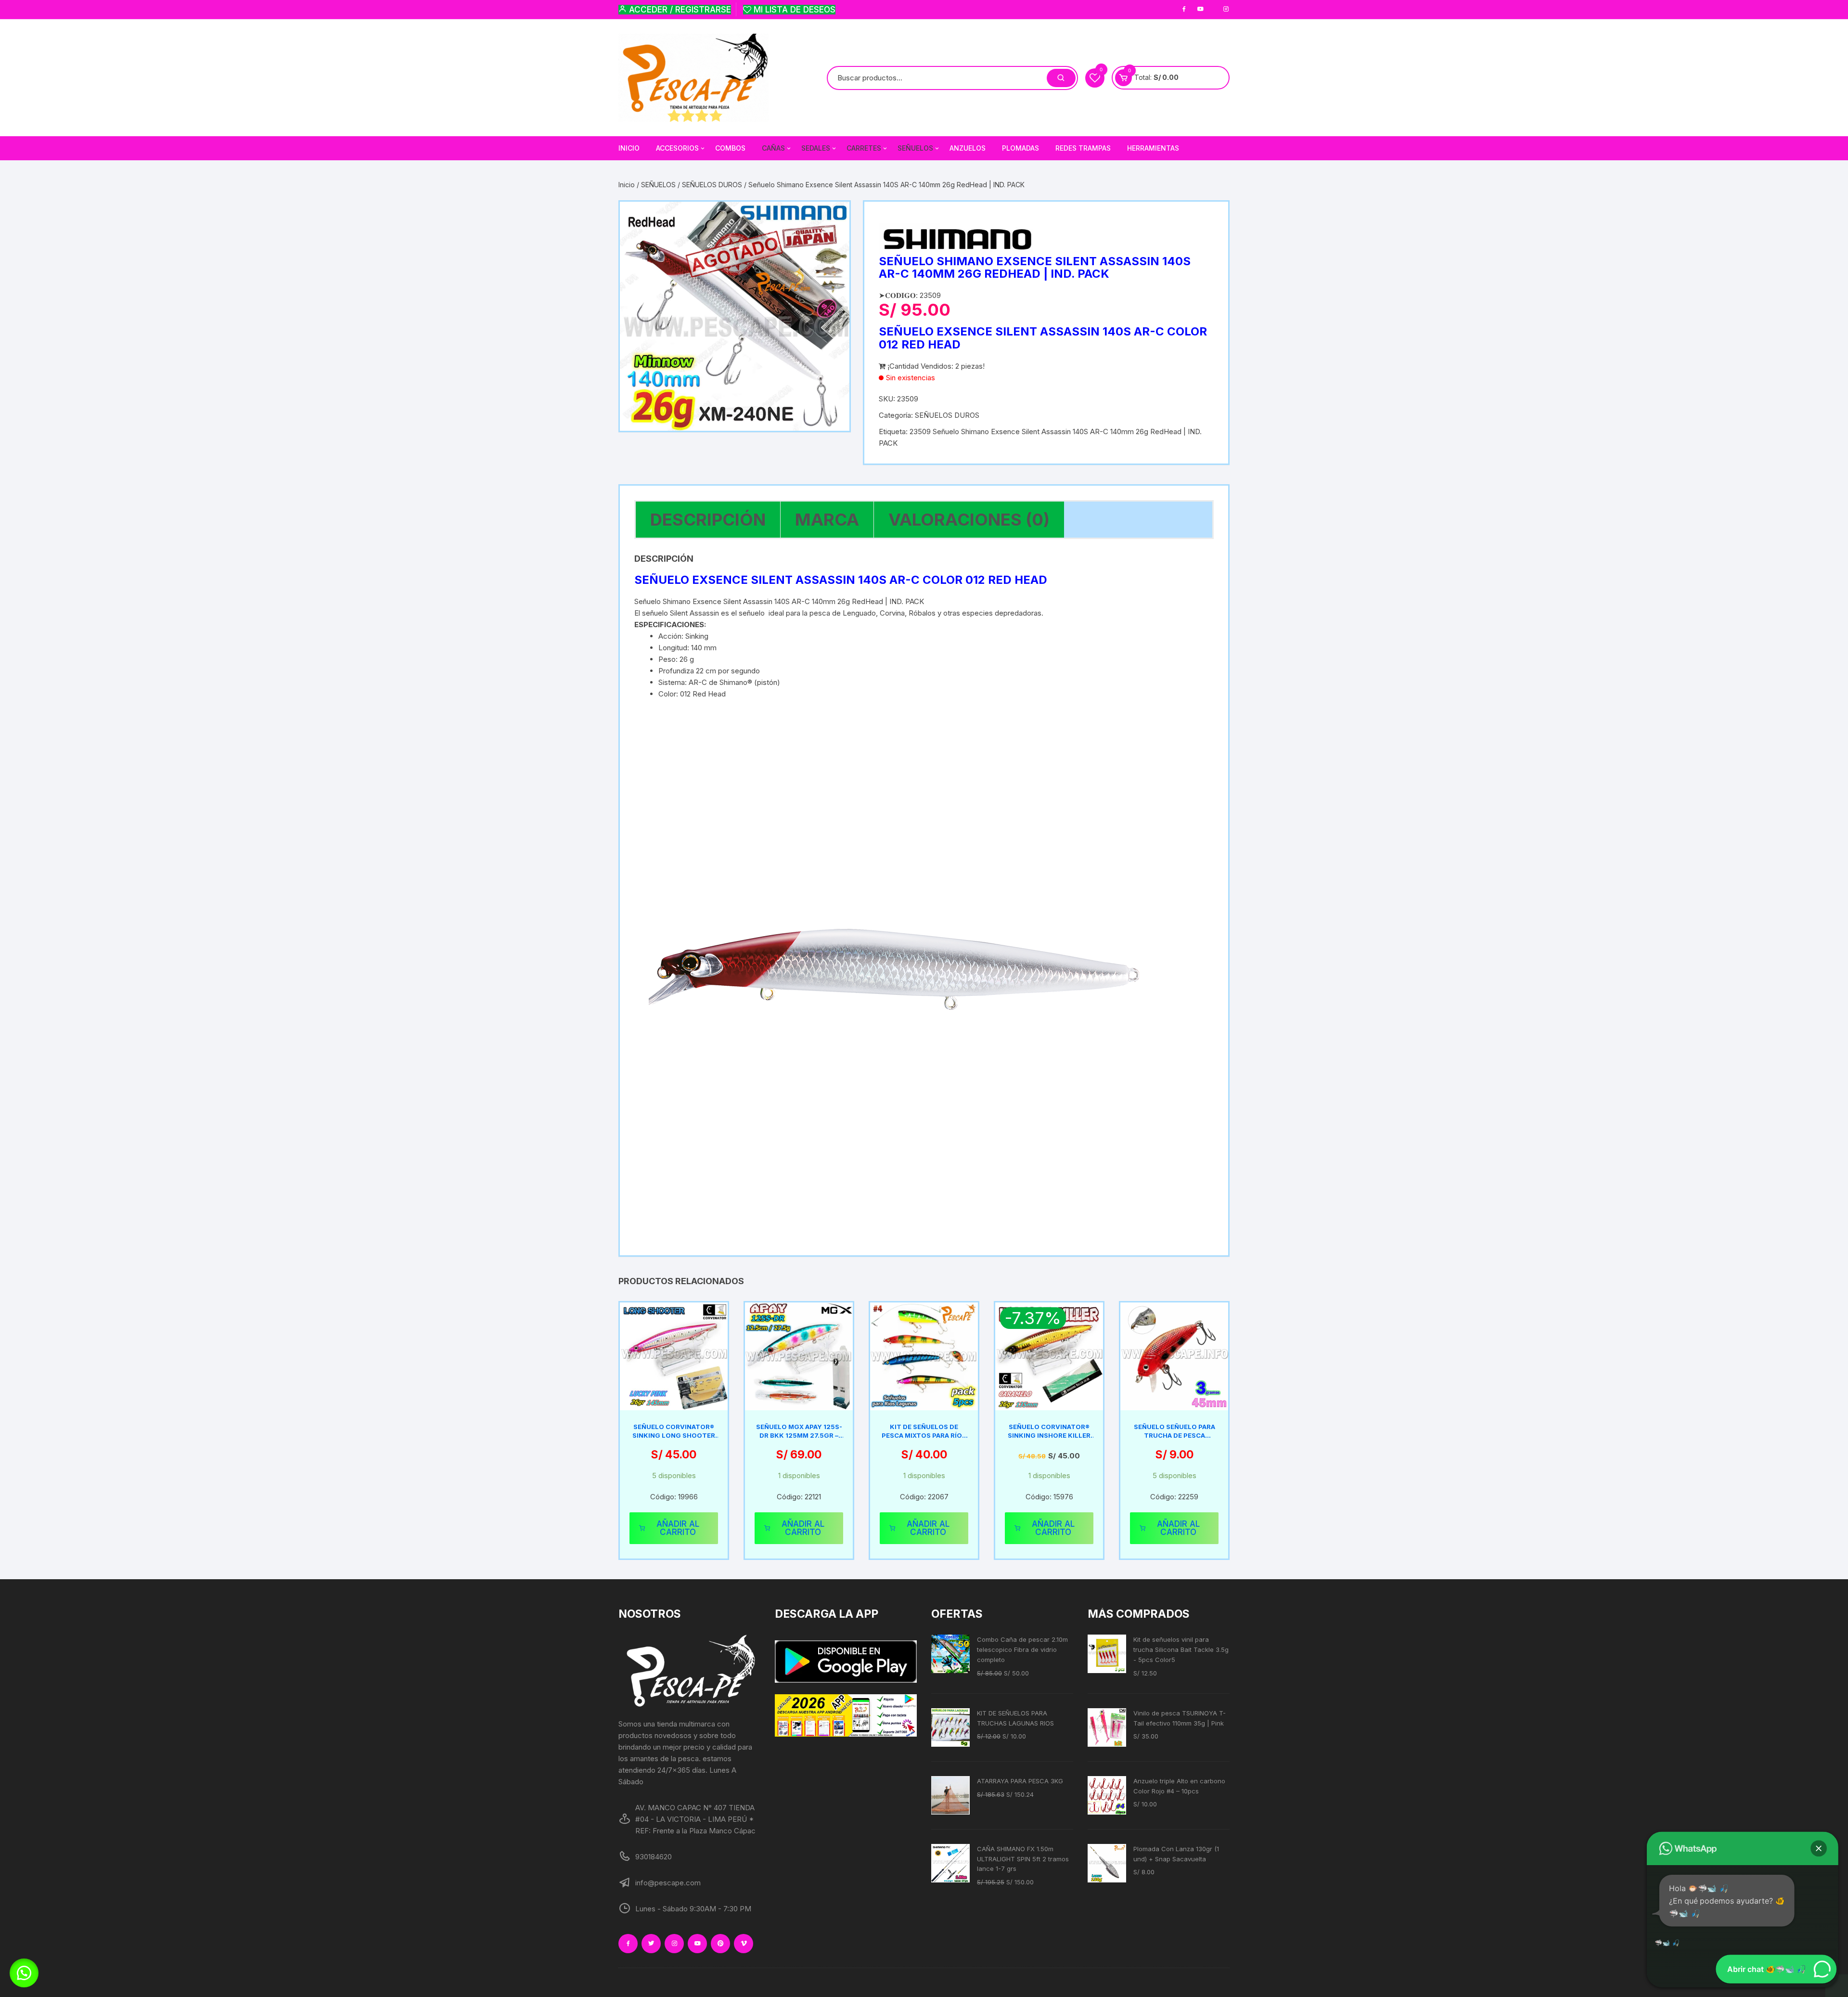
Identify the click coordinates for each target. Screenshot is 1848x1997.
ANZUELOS (968, 148)
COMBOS (730, 148)
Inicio (627, 185)
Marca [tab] (827, 519)
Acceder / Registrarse (679, 10)
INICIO (629, 148)
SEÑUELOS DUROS (712, 185)
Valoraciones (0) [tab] (969, 519)
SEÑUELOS (658, 185)
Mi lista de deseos (793, 10)
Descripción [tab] (708, 519)
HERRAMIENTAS (1153, 148)
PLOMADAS (1020, 148)
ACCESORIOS (677, 148)
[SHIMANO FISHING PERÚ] (957, 239)
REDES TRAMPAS (1083, 148)
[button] (24, 1973)
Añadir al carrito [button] (678, 1528)
